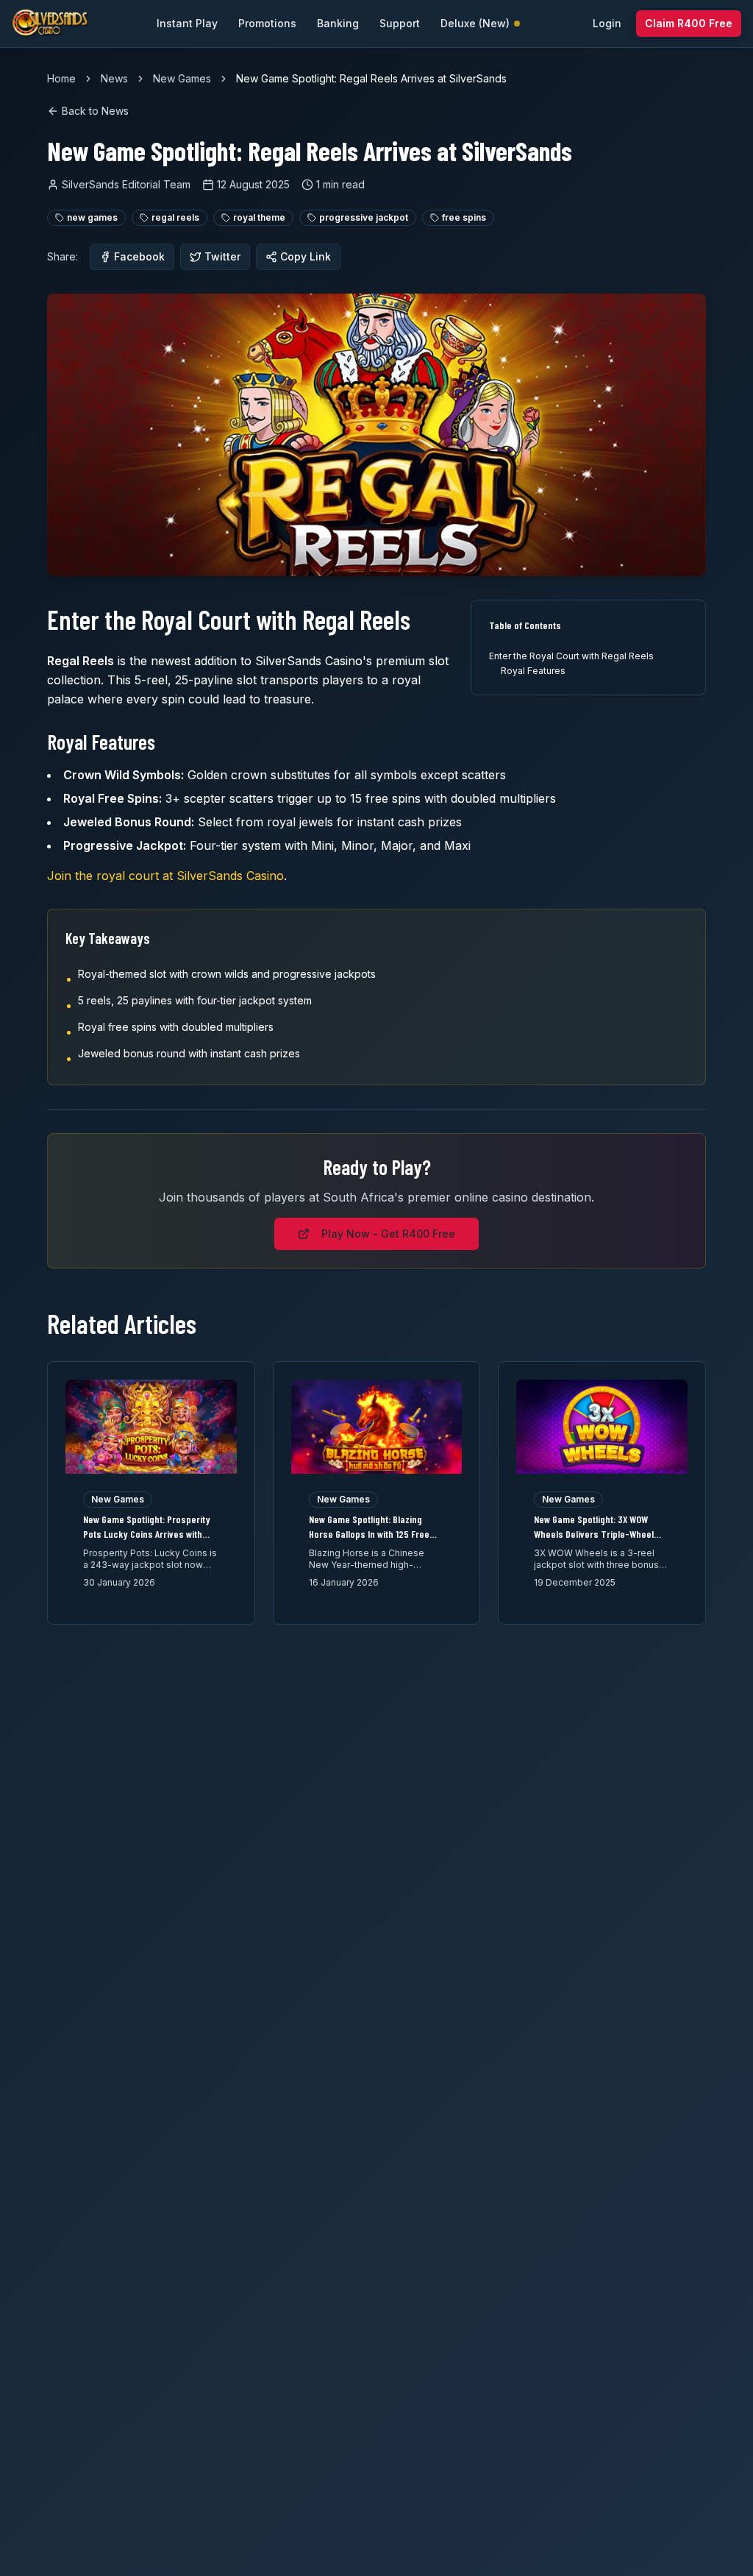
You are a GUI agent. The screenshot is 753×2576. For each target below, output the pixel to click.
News (114, 78)
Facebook (139, 256)
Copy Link (306, 256)
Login (607, 23)
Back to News (95, 111)
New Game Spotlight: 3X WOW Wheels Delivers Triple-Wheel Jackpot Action (594, 1534)
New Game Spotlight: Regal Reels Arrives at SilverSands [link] (371, 78)
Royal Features (533, 671)
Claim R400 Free (689, 23)
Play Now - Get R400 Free (388, 1234)
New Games (182, 78)
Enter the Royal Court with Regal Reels (571, 656)
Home (61, 78)
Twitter (222, 256)
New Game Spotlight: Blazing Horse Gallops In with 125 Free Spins (369, 1534)
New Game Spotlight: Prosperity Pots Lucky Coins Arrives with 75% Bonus (147, 1534)
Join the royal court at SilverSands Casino (165, 876)
